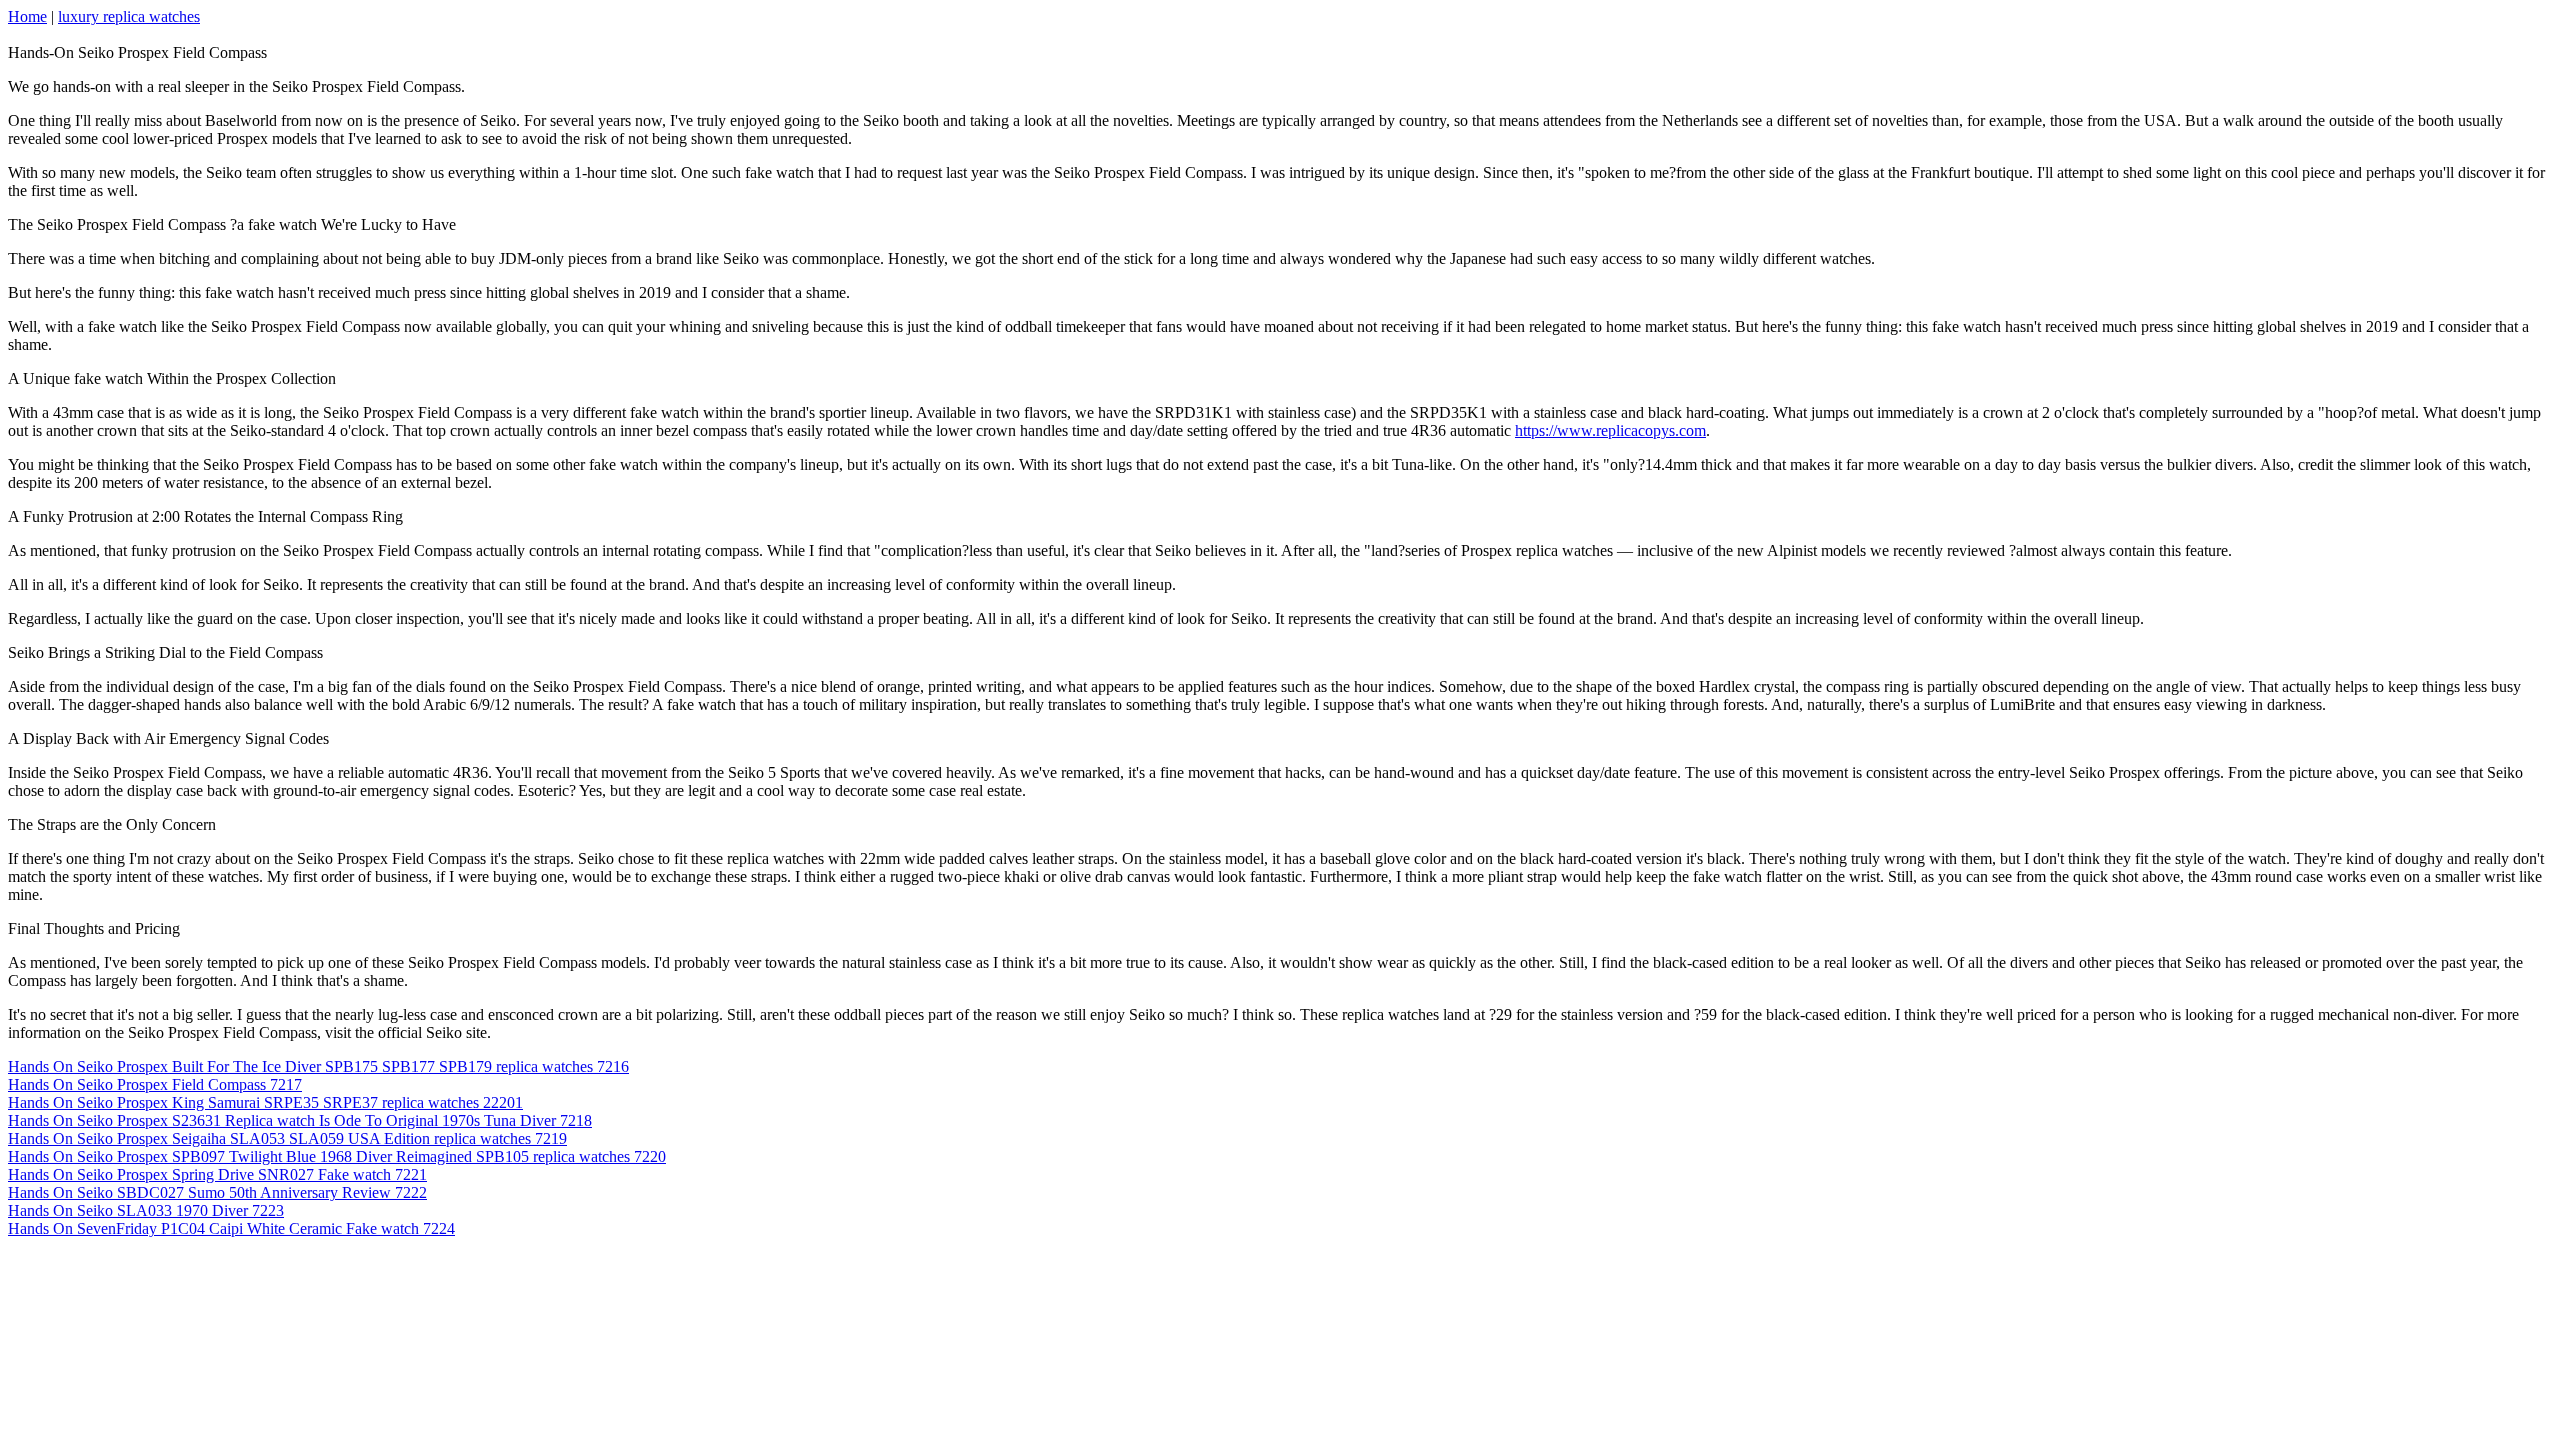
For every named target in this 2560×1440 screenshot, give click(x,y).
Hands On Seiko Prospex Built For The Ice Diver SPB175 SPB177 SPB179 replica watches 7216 (318, 1066)
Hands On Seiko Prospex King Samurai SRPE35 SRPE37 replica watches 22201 (265, 1102)
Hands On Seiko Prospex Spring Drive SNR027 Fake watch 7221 (217, 1174)
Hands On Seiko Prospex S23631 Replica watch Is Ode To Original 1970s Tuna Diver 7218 (300, 1120)
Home (27, 16)
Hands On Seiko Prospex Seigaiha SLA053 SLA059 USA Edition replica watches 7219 (287, 1138)
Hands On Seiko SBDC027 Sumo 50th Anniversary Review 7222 (217, 1192)
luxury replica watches (129, 16)
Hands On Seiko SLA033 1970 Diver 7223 (146, 1210)
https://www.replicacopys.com (1610, 430)
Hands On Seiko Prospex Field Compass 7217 (155, 1084)
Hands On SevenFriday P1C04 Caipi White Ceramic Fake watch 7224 (231, 1228)
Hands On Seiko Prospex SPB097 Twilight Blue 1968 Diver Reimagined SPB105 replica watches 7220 (337, 1156)
